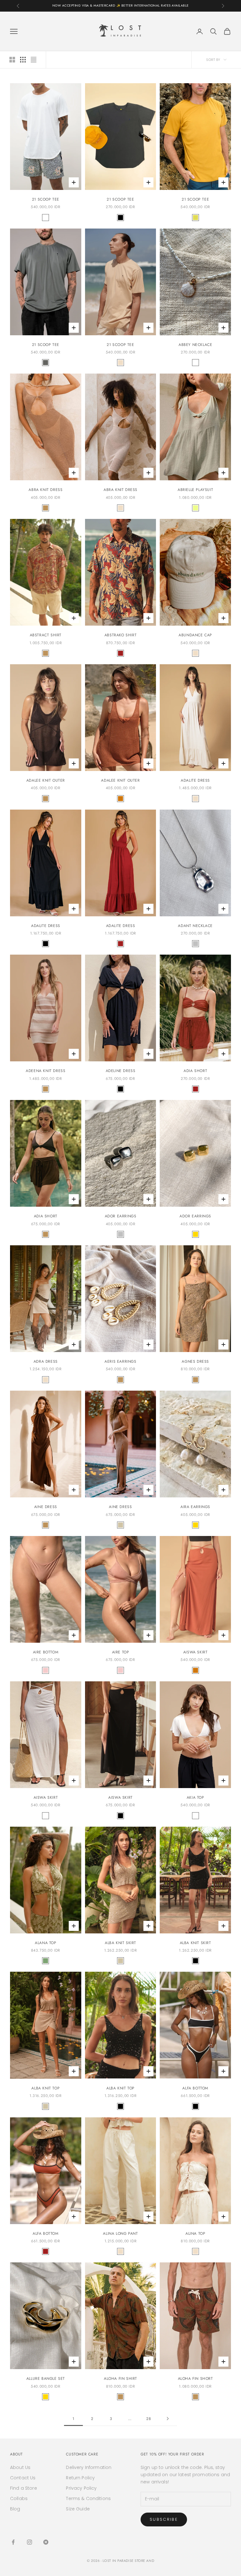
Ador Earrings (121, 1216)
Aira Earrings (195, 1507)
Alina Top (195, 2234)
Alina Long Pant (120, 2234)
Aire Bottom (46, 1652)
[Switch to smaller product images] (23, 60)
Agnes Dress (195, 1361)
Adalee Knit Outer (46, 780)
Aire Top (121, 1652)
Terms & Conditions (88, 2498)
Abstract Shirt (46, 635)
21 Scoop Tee (46, 199)
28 (149, 2419)
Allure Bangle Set (46, 2379)
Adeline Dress (121, 1071)
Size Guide (78, 2509)
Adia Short (195, 1071)
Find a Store (24, 2488)
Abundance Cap (195, 635)
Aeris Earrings (120, 1361)
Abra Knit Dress (46, 490)
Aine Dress (46, 1507)
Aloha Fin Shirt (120, 2379)
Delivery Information (89, 2467)
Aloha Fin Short (195, 2379)
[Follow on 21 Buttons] (46, 2542)
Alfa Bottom (195, 2088)
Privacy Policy (81, 2488)
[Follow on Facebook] (13, 2542)
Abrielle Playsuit (195, 490)
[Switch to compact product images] (34, 60)
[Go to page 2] (168, 2419)
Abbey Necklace (195, 345)
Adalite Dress (195, 780)
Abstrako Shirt (120, 635)
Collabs (19, 2498)
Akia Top (195, 1797)
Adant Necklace (195, 926)
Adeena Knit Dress (46, 1071)
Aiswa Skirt (195, 1652)
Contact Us (23, 2478)
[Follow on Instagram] (29, 2542)
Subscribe (164, 2519)
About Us (20, 2467)
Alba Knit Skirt (120, 1943)
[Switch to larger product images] (12, 60)
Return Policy (80, 2478)
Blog (15, 2509)
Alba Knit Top (46, 2088)
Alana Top (46, 1943)
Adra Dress (46, 1361)
